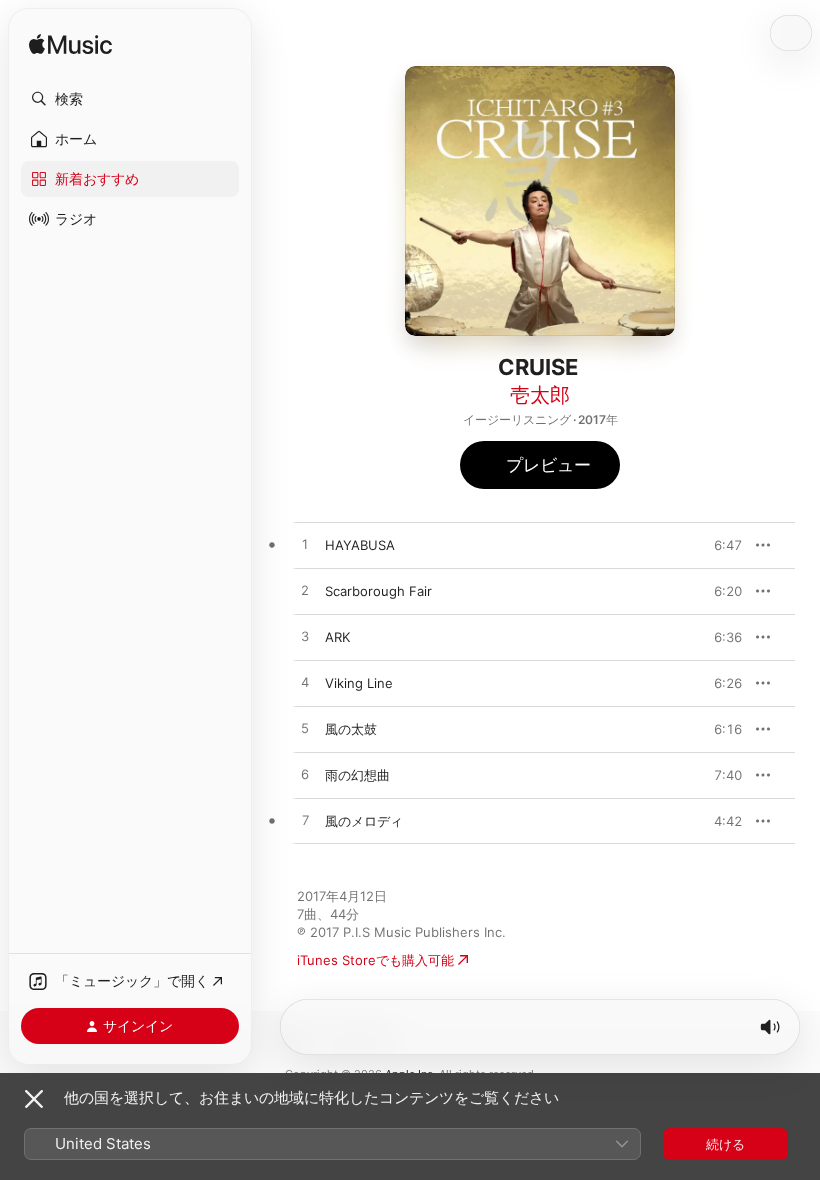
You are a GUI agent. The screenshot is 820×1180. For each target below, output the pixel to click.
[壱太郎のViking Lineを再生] (305, 683)
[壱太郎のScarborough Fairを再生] (305, 591)
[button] (130, 99)
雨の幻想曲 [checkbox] (357, 775)
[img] (70, 45)
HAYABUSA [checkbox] (360, 545)
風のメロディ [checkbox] (364, 821)
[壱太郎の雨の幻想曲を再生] (305, 775)
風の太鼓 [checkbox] (351, 729)
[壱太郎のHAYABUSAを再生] (305, 545)
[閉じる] (34, 1099)
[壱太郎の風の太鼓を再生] (305, 729)
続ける (725, 1144)
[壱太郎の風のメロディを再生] (305, 821)
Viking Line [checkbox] (359, 683)
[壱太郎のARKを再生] (305, 637)
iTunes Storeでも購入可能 (375, 960)
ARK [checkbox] (337, 637)
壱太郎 (540, 395)
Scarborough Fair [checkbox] (378, 591)
